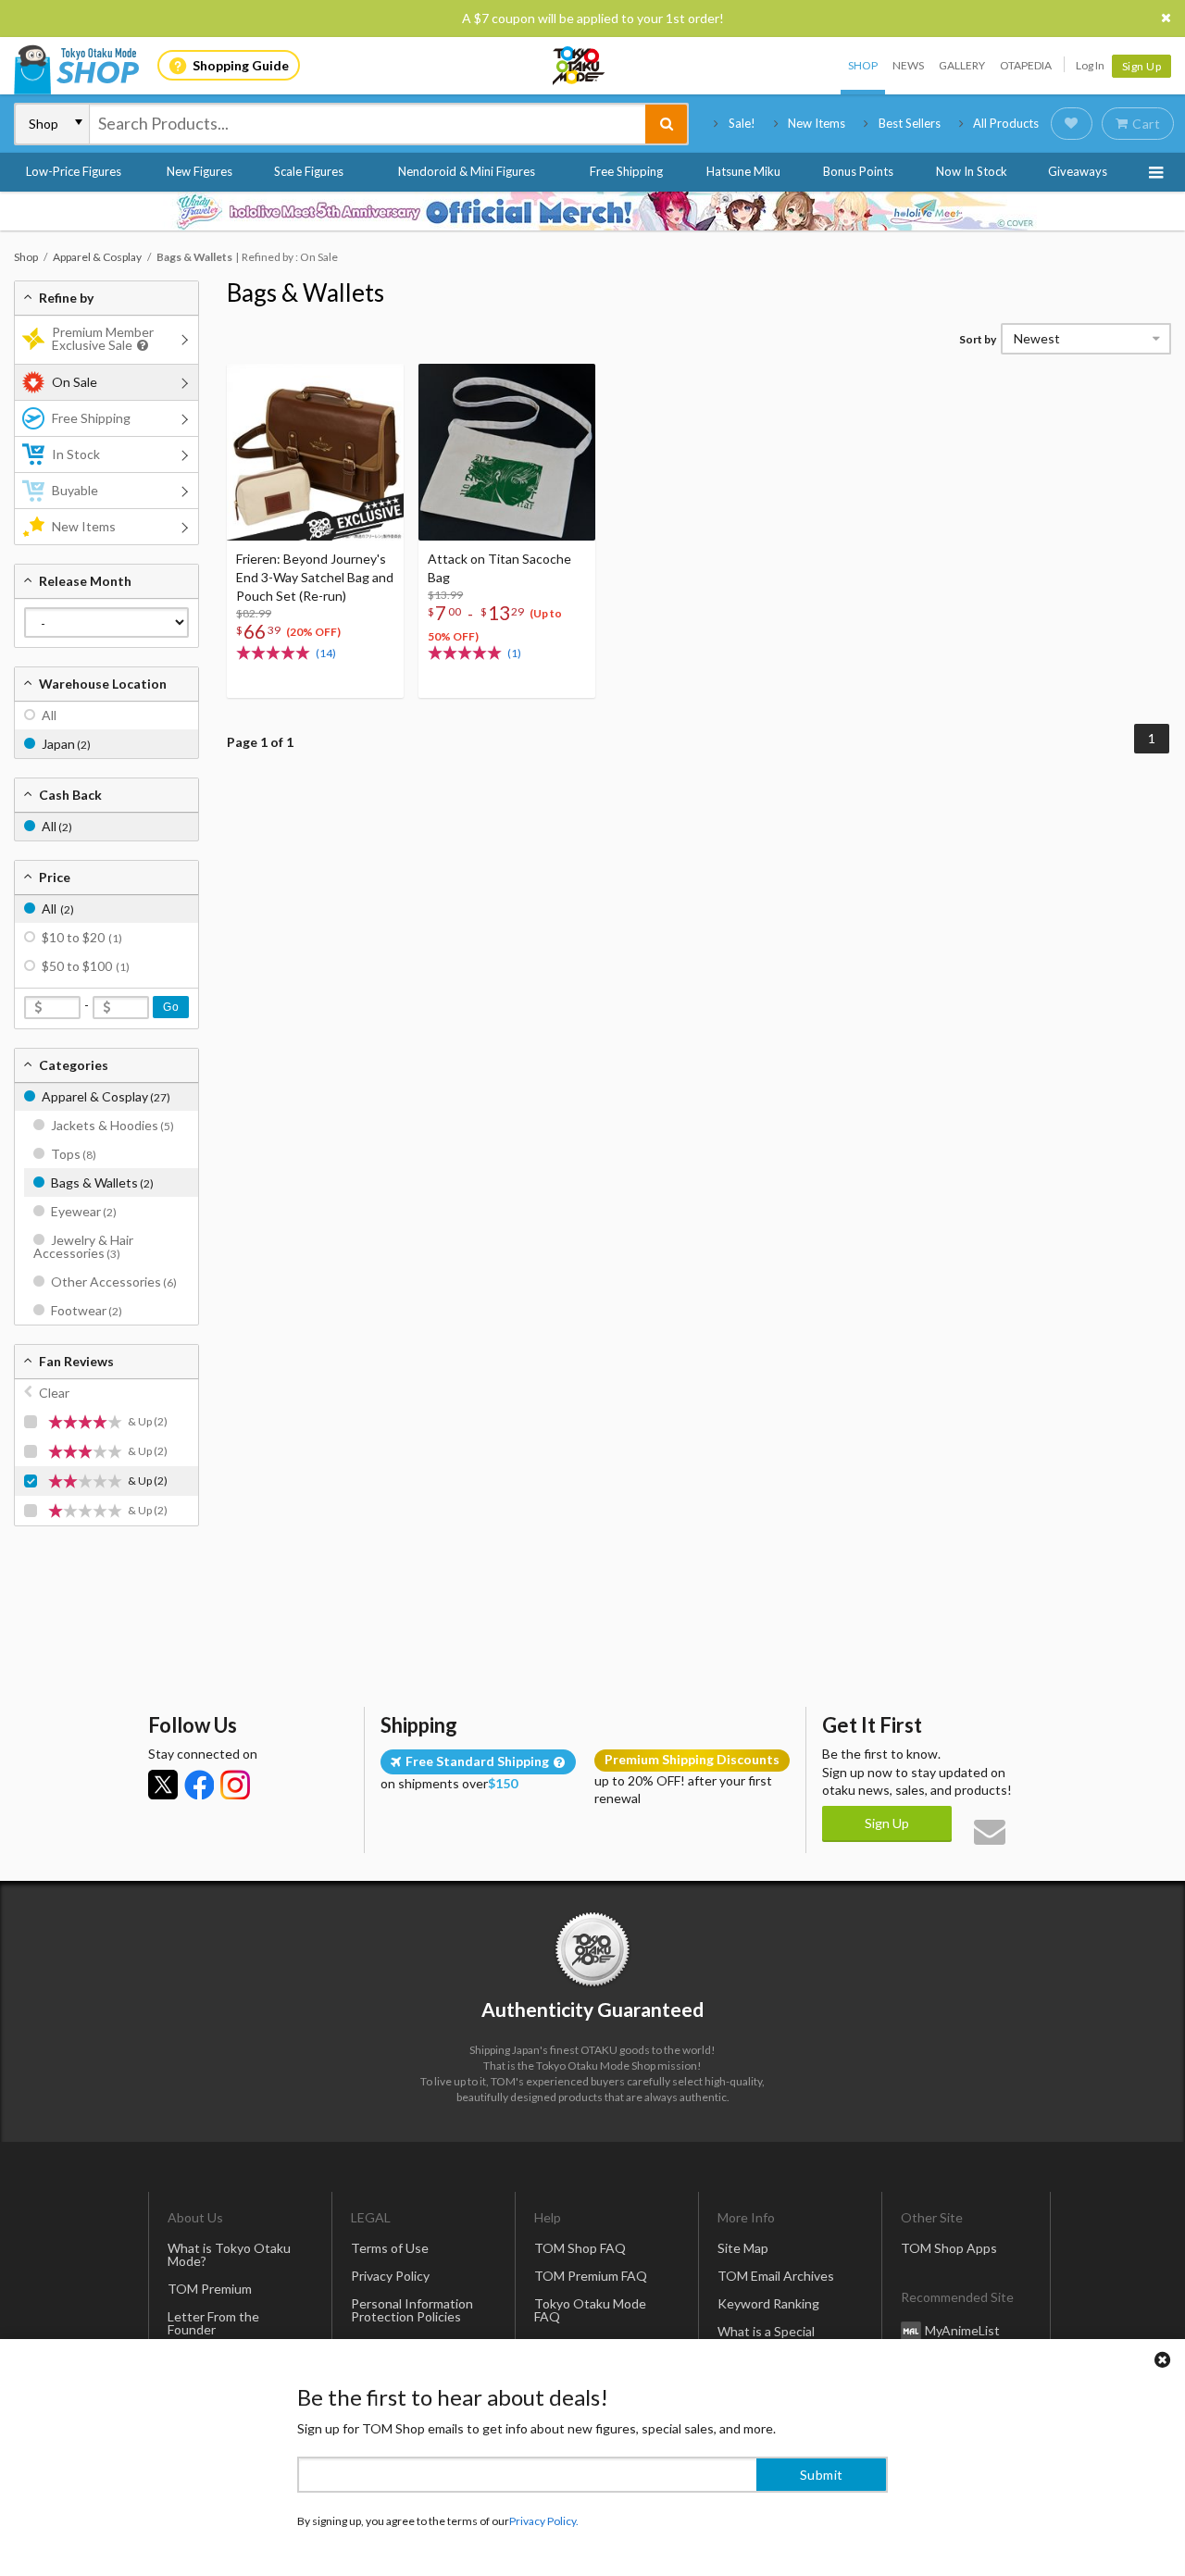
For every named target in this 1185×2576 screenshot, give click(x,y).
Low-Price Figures (74, 171)
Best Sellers (910, 123)
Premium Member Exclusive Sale (103, 338)
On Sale (75, 382)
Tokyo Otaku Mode (580, 66)
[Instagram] (235, 1785)
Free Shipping (626, 171)
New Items (817, 123)
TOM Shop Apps (949, 2248)
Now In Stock (972, 171)
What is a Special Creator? (766, 2338)
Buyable (75, 490)
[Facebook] (199, 1785)
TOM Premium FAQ (591, 2276)
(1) (514, 653)
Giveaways (1078, 171)
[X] (163, 1785)
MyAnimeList (962, 2330)
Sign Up (1142, 66)
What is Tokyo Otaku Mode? (229, 2254)
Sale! (742, 123)
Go (171, 1007)
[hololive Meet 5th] (592, 211)
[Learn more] (140, 346)
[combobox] (368, 124)
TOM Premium (210, 2289)
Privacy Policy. (544, 2521)
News (908, 65)
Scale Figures (309, 171)
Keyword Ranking (768, 2303)
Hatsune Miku (743, 171)
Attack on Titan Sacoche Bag (499, 568)
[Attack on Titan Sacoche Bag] (507, 452)
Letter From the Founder (213, 2323)
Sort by (978, 339)
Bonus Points (858, 171)
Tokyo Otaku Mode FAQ (590, 2310)
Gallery (962, 65)
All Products (1006, 123)
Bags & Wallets (306, 292)
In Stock (76, 454)
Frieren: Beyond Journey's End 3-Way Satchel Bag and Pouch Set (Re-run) (315, 577)
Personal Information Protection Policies (412, 2310)
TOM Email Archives (776, 2276)
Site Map (743, 2248)
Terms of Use (390, 2248)
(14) (326, 653)
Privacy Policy (390, 2276)
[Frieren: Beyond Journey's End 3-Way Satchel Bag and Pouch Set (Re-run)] (315, 452)
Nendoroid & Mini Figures (467, 171)
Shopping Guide (241, 65)
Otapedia (1026, 65)
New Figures (200, 171)
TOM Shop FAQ (580, 2248)
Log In (1090, 65)
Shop (863, 65)
